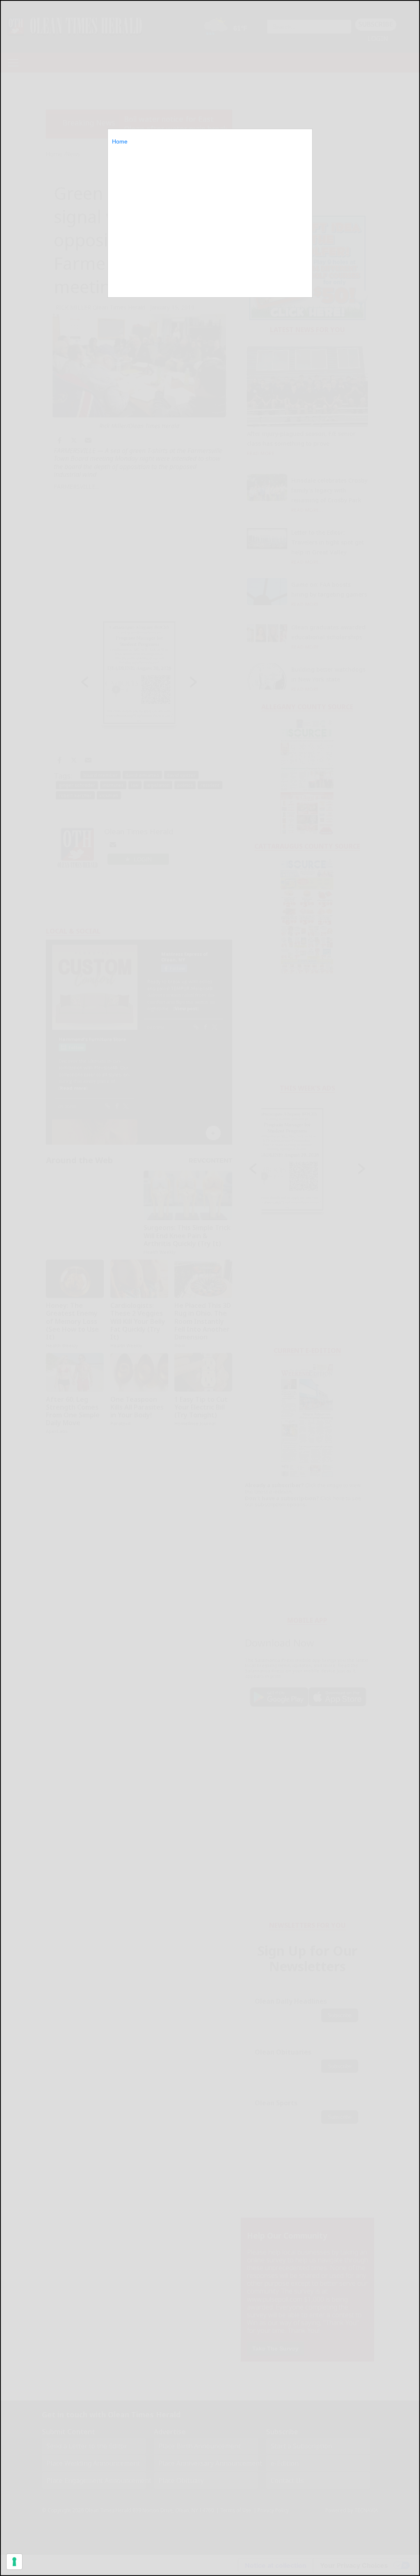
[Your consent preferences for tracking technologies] (14, 2562)
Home (120, 141)
